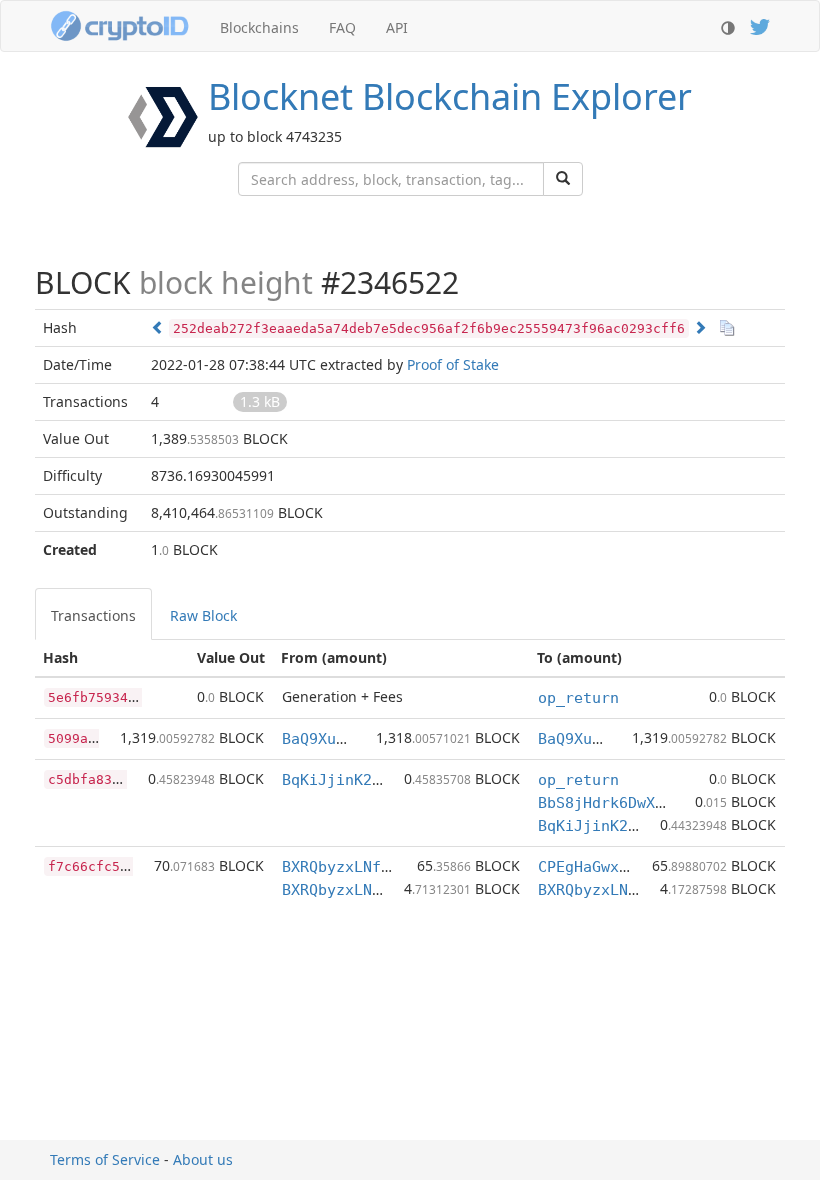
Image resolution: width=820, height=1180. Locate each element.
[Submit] (563, 179)
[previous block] (158, 327)
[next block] (700, 327)
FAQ (342, 27)
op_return (578, 698)
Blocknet (450, 96)
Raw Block (203, 615)
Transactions (93, 615)
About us (203, 1159)
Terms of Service (105, 1159)
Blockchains (259, 27)
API (397, 27)
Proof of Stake (453, 364)
